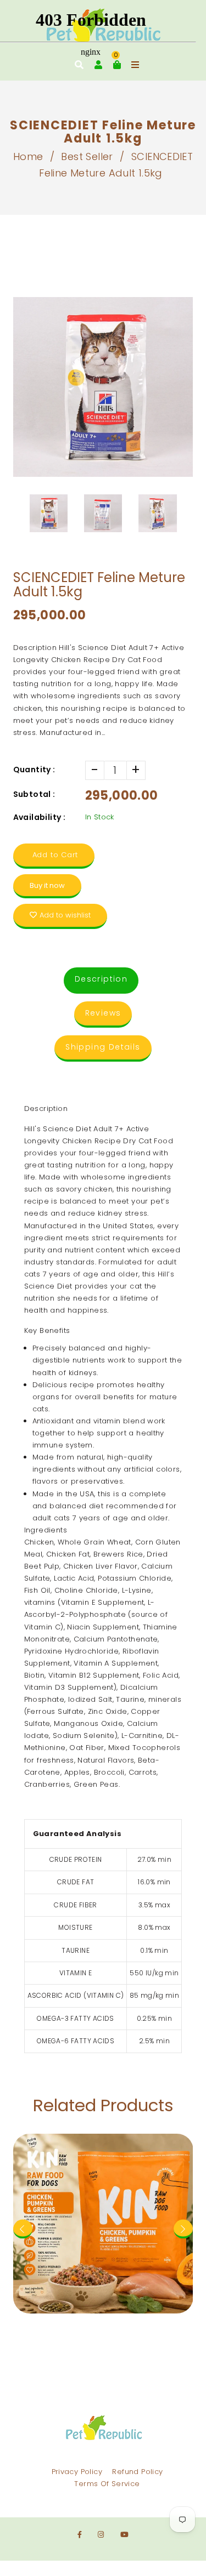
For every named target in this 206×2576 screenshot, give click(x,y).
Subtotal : (34, 794)
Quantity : (34, 770)
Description (101, 979)
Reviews (103, 1013)
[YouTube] (124, 2535)
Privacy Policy (77, 2472)
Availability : (39, 817)
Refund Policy (137, 2472)
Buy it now (47, 885)
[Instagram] (101, 2535)
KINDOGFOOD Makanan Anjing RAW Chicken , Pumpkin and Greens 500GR (103, 2139)
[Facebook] (80, 2535)
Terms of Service (107, 2484)
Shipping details (103, 1047)
